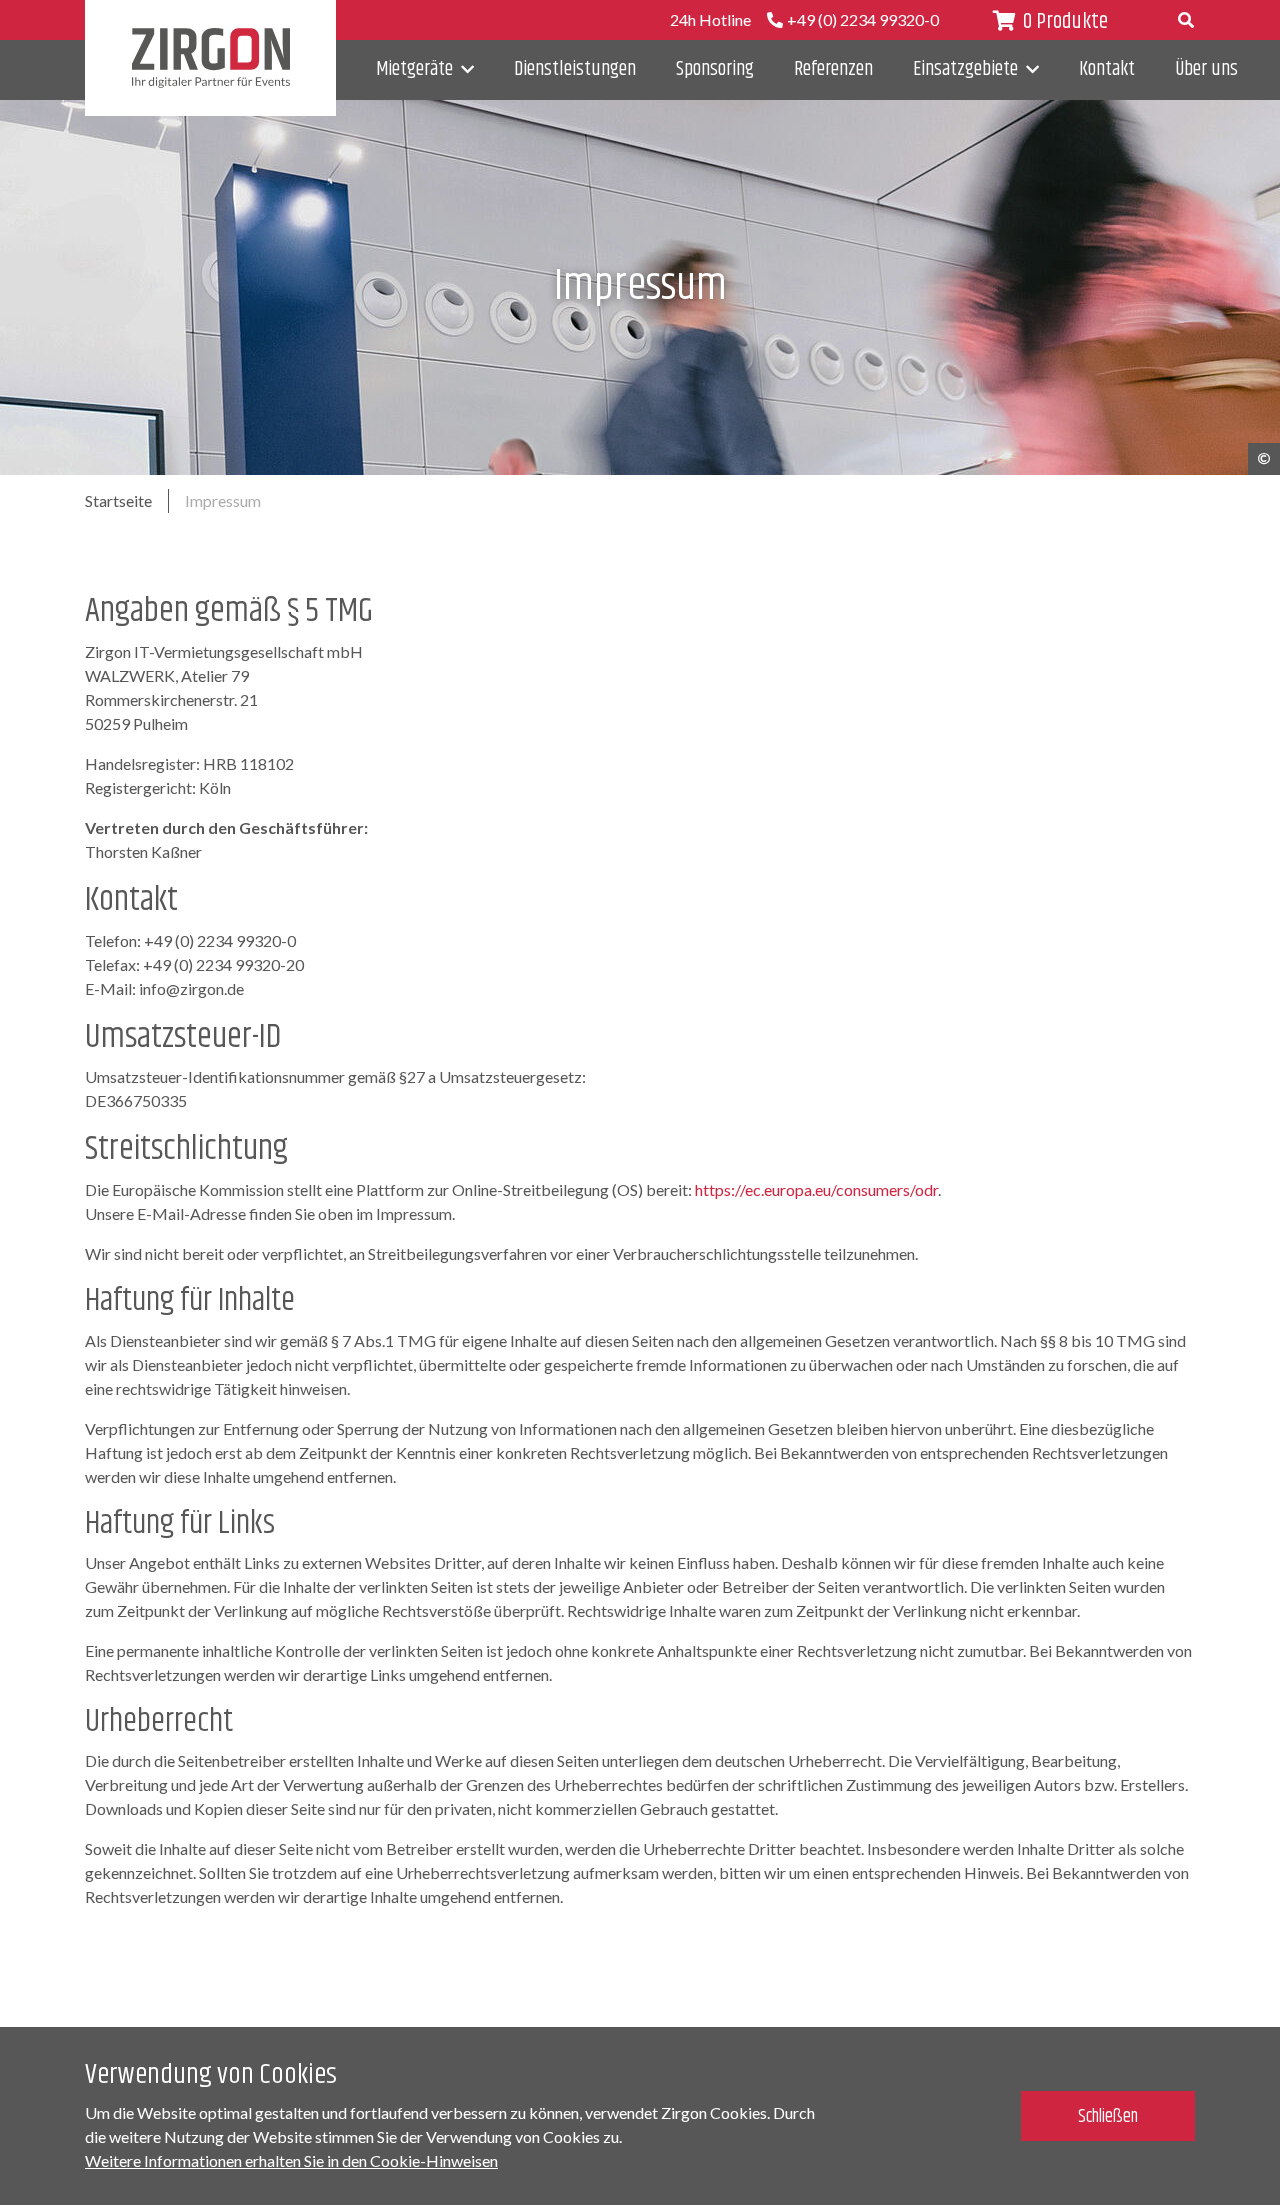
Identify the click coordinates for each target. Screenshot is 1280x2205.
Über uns (1206, 69)
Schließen (1108, 2117)
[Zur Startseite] (210, 58)
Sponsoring (715, 69)
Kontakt (1107, 69)
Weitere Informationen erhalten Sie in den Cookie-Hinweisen (291, 2160)
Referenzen (833, 69)
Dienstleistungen (575, 69)
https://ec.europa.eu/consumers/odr (816, 1189)
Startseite (118, 500)
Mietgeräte (414, 69)
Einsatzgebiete (965, 69)
